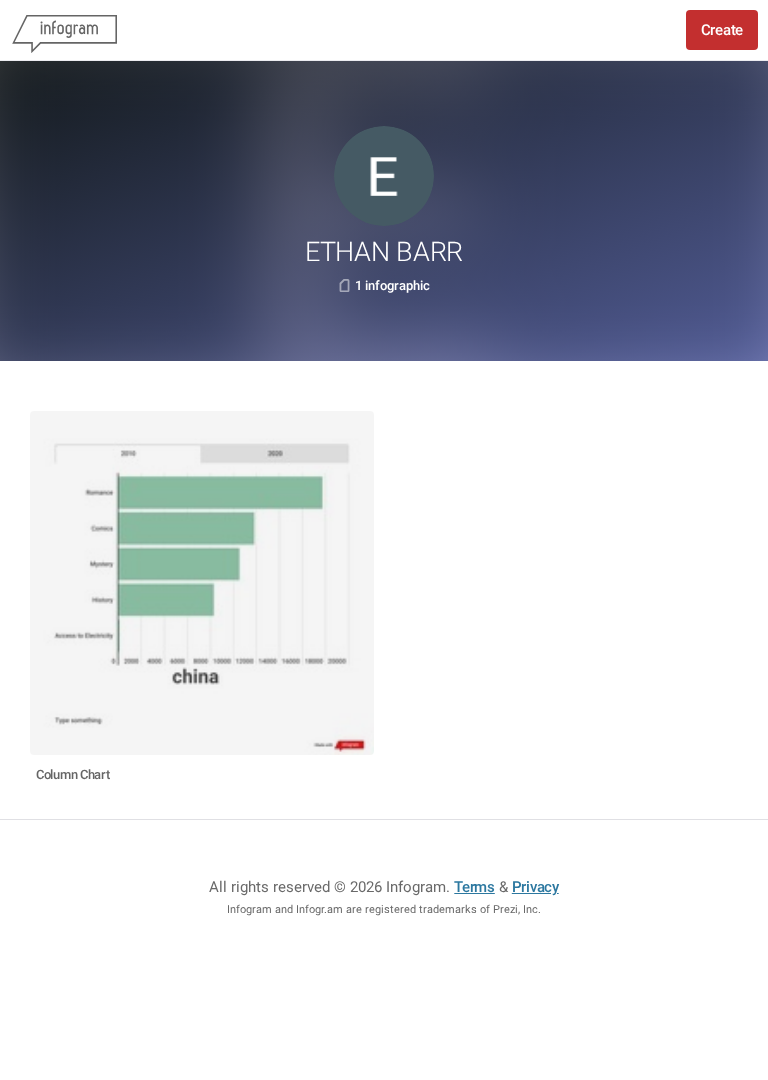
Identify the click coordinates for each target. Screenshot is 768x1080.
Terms (474, 887)
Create (722, 30)
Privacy (535, 887)
